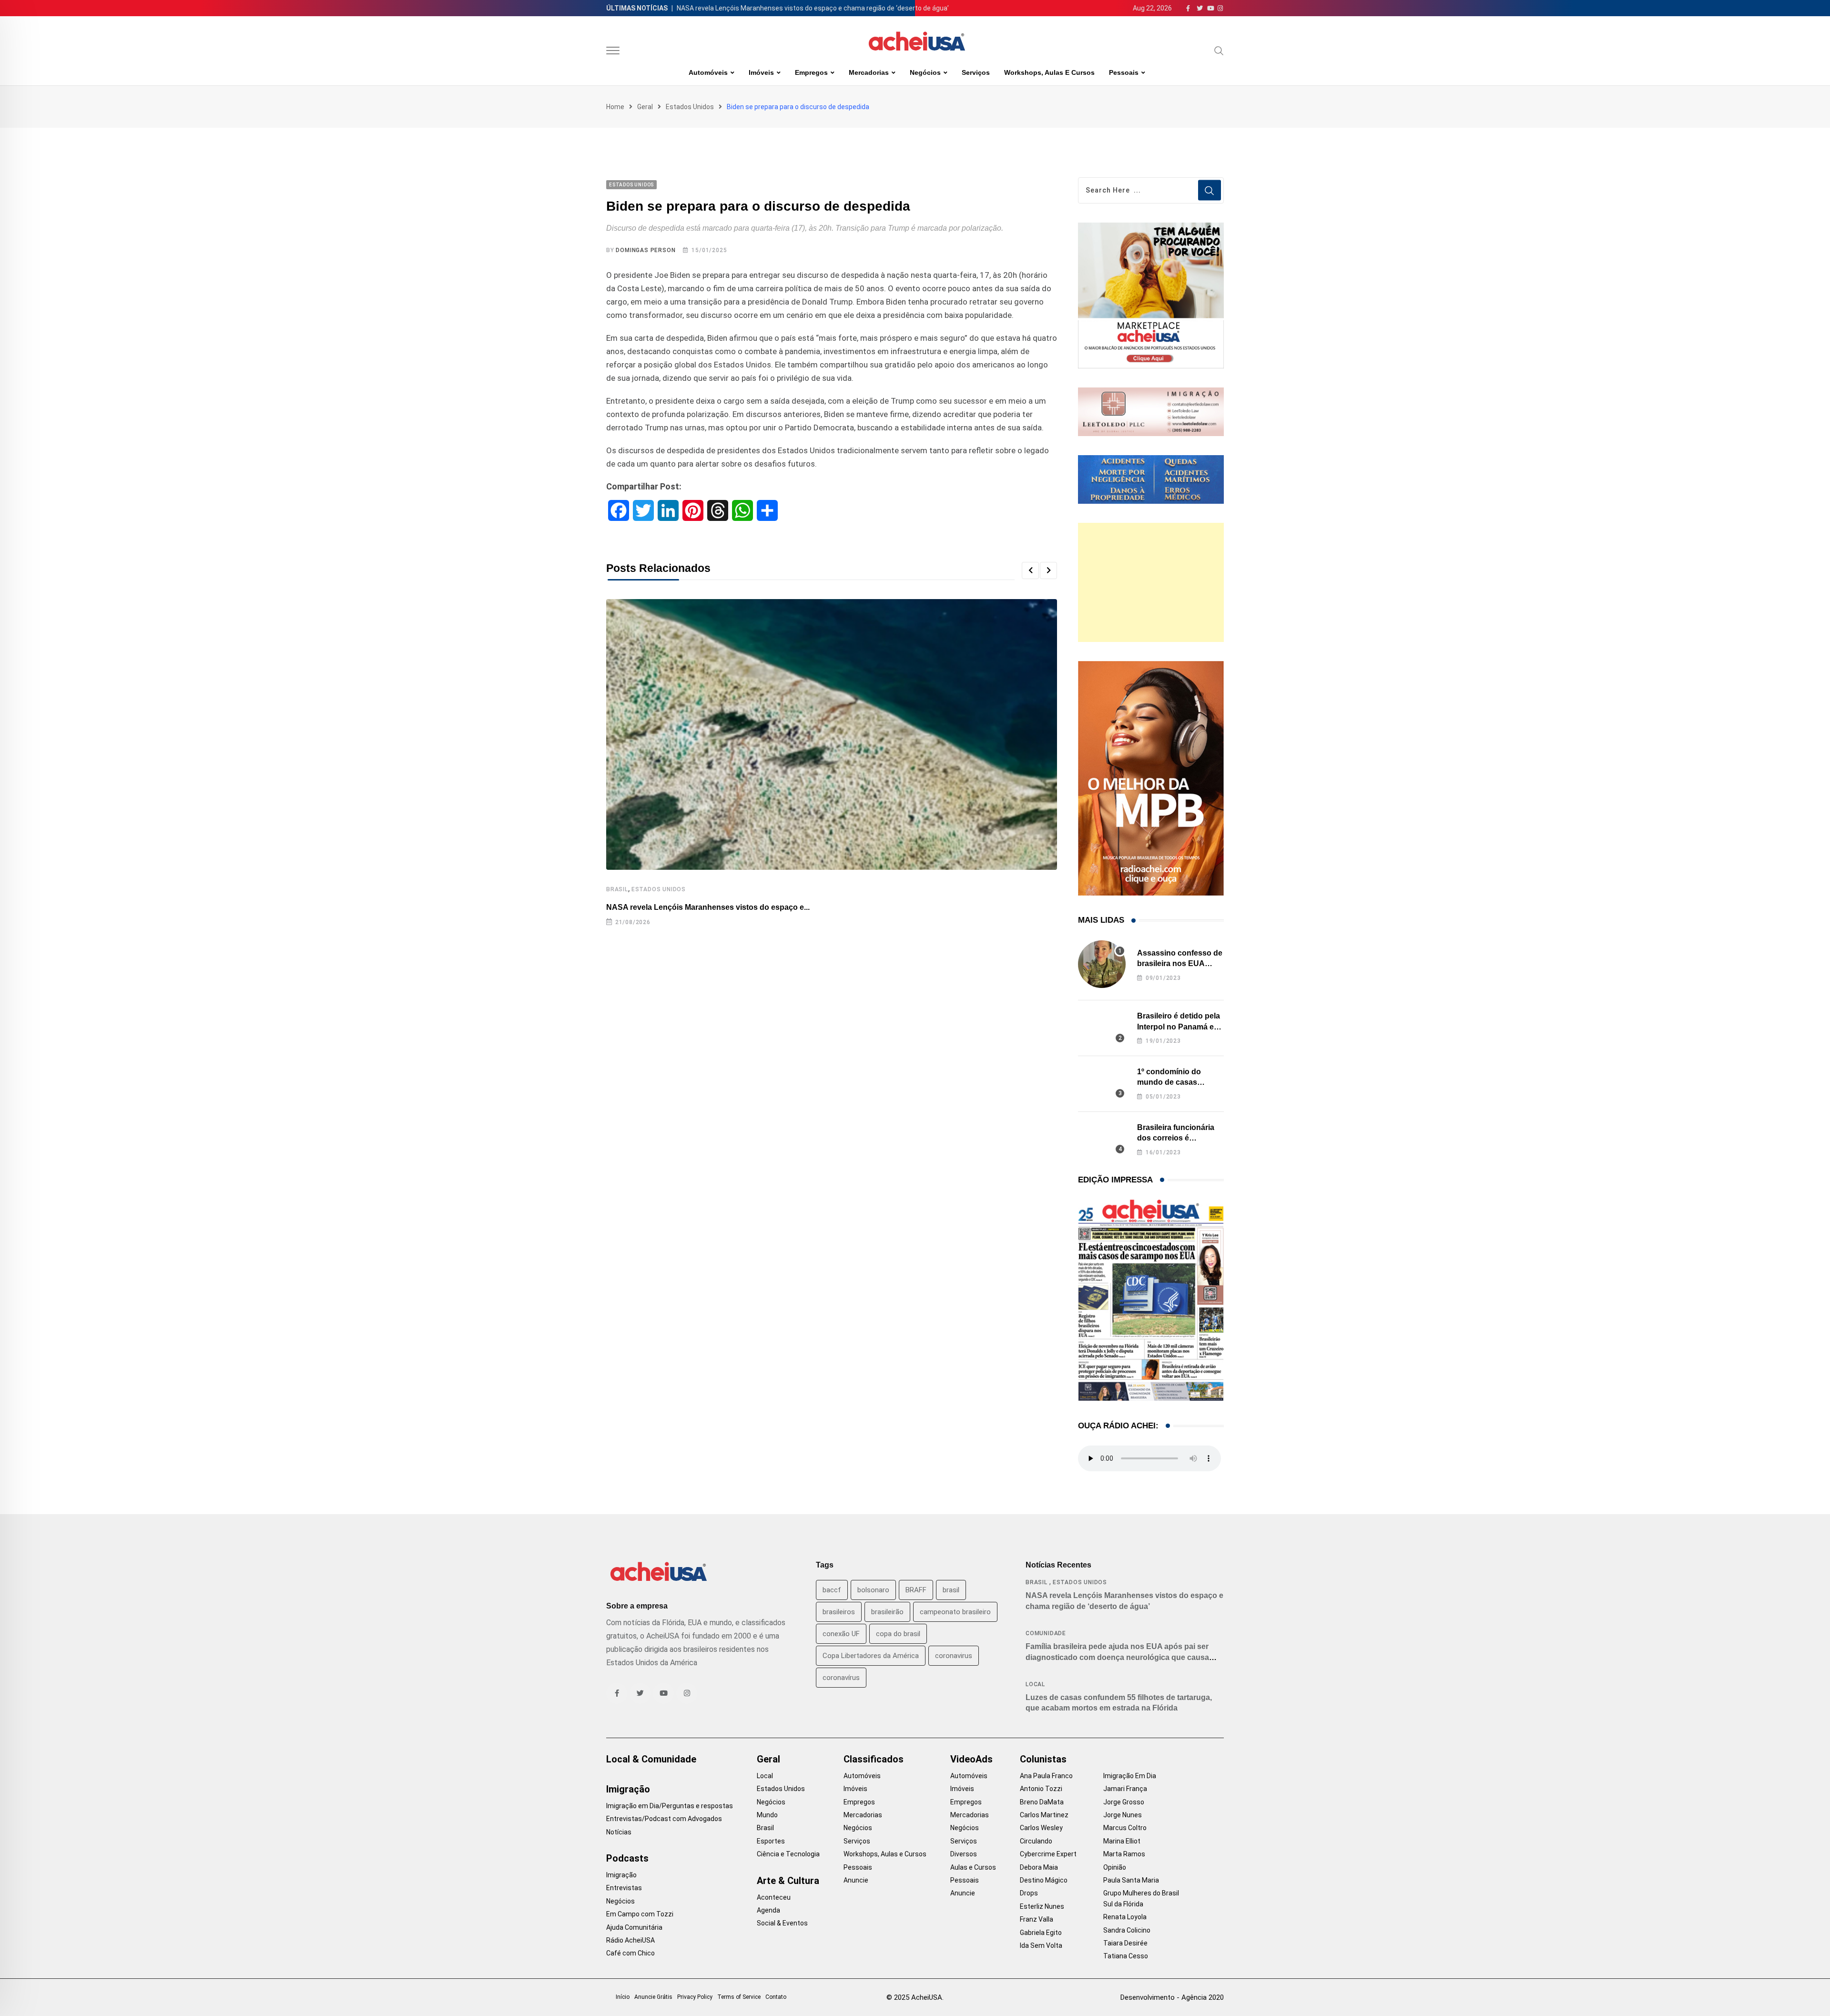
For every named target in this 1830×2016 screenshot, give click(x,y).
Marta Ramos (1124, 1854)
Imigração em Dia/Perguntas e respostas (670, 1806)
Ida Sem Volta (1041, 1945)
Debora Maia (1039, 1867)
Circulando (1036, 1841)
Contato (776, 1997)
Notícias (619, 1832)
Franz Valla (1037, 1919)
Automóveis (708, 72)
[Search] (1219, 51)
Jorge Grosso (1124, 1802)
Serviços (976, 72)
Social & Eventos (782, 1923)
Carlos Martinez (1044, 1815)
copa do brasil (898, 1634)
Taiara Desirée (1125, 1943)
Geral (645, 107)
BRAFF (916, 1590)
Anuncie (856, 1880)
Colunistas (1043, 1759)
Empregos (811, 72)
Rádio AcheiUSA (630, 1940)
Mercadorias (869, 72)
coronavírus (841, 1678)
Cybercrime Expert (1048, 1854)
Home (615, 107)
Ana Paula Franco (1046, 1776)
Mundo (767, 1815)
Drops (1029, 1893)
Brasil (617, 889)
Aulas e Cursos (973, 1867)
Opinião (1115, 1867)
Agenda (768, 1910)
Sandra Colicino (1127, 1930)
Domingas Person (646, 250)
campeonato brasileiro (955, 1612)
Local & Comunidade (651, 1759)
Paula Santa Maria (1131, 1880)
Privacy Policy (695, 1997)
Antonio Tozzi (1041, 1789)
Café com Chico (630, 1953)
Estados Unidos (690, 107)
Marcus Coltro (1125, 1828)
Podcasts (627, 1858)
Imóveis (761, 72)
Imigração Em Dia (1130, 1776)
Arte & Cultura (788, 1881)
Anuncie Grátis (653, 1997)
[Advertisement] (1151, 582)
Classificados (874, 1759)
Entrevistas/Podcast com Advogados (664, 1819)
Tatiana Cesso (1126, 1956)
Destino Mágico (1044, 1880)
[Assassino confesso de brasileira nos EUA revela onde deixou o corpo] (1102, 964)
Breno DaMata (1042, 1802)
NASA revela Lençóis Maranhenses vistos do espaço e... (708, 907)
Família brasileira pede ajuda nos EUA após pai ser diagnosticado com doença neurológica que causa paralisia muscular (1117, 1657)
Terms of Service (739, 1997)
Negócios (925, 72)
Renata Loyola (1125, 1917)
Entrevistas (624, 1888)
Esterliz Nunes (1042, 1906)
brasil (951, 1590)
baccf (832, 1590)
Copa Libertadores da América (871, 1656)
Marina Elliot (1122, 1841)
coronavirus (954, 1656)
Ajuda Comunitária (634, 1927)
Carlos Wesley (1041, 1828)
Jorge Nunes (1123, 1815)
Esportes (771, 1841)
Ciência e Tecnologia (788, 1854)
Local (1035, 1684)
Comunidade (1046, 1633)
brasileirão (887, 1612)
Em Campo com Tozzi (640, 1914)
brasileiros (839, 1612)
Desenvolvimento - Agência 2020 (1172, 1997)
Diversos (964, 1854)
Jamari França (1125, 1789)
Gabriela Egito (1041, 1933)
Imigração (628, 1789)
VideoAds (971, 1759)
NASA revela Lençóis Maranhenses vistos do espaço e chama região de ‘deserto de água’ (813, 8)
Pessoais (1124, 72)
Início (623, 1997)
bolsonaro (873, 1590)
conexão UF (841, 1634)
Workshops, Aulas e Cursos (1049, 72)
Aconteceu (774, 1897)
